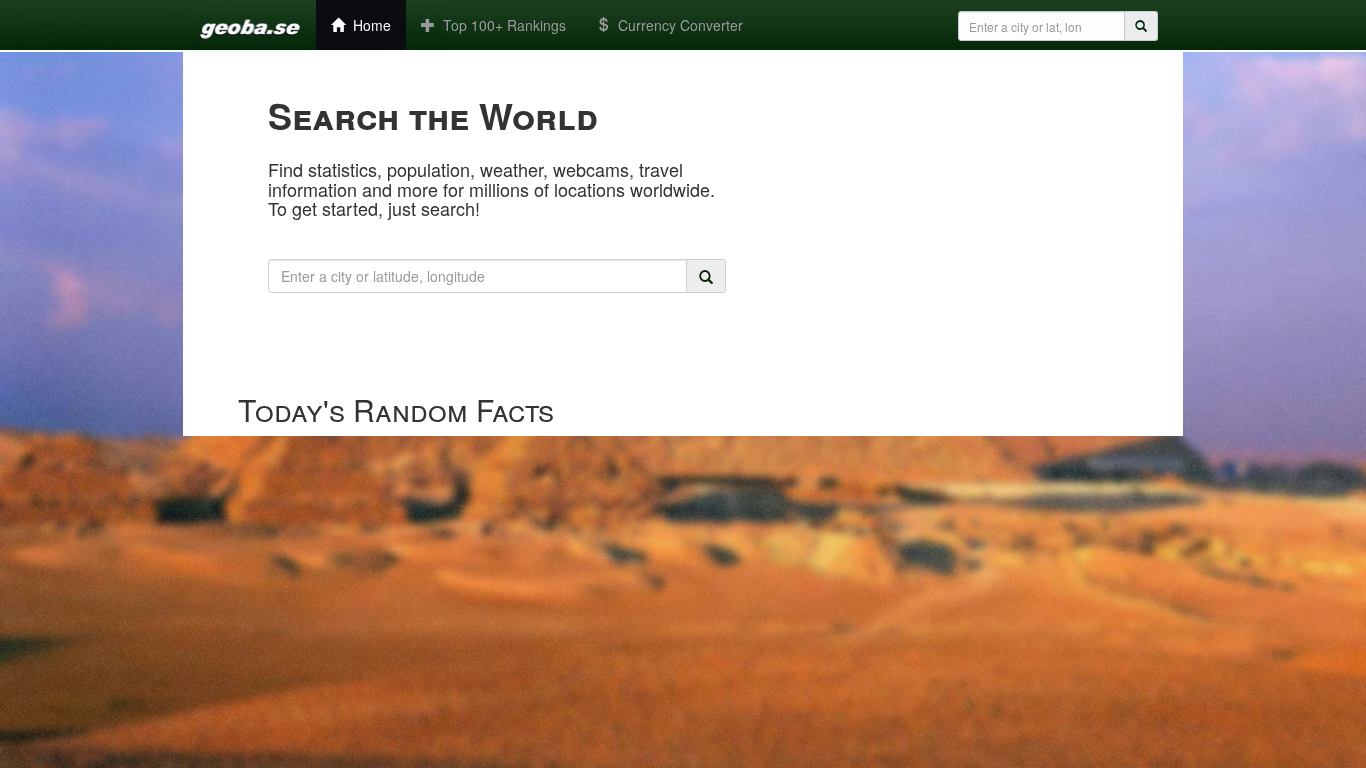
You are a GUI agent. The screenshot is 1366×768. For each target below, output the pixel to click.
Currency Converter (676, 25)
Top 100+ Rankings (500, 25)
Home (368, 25)
